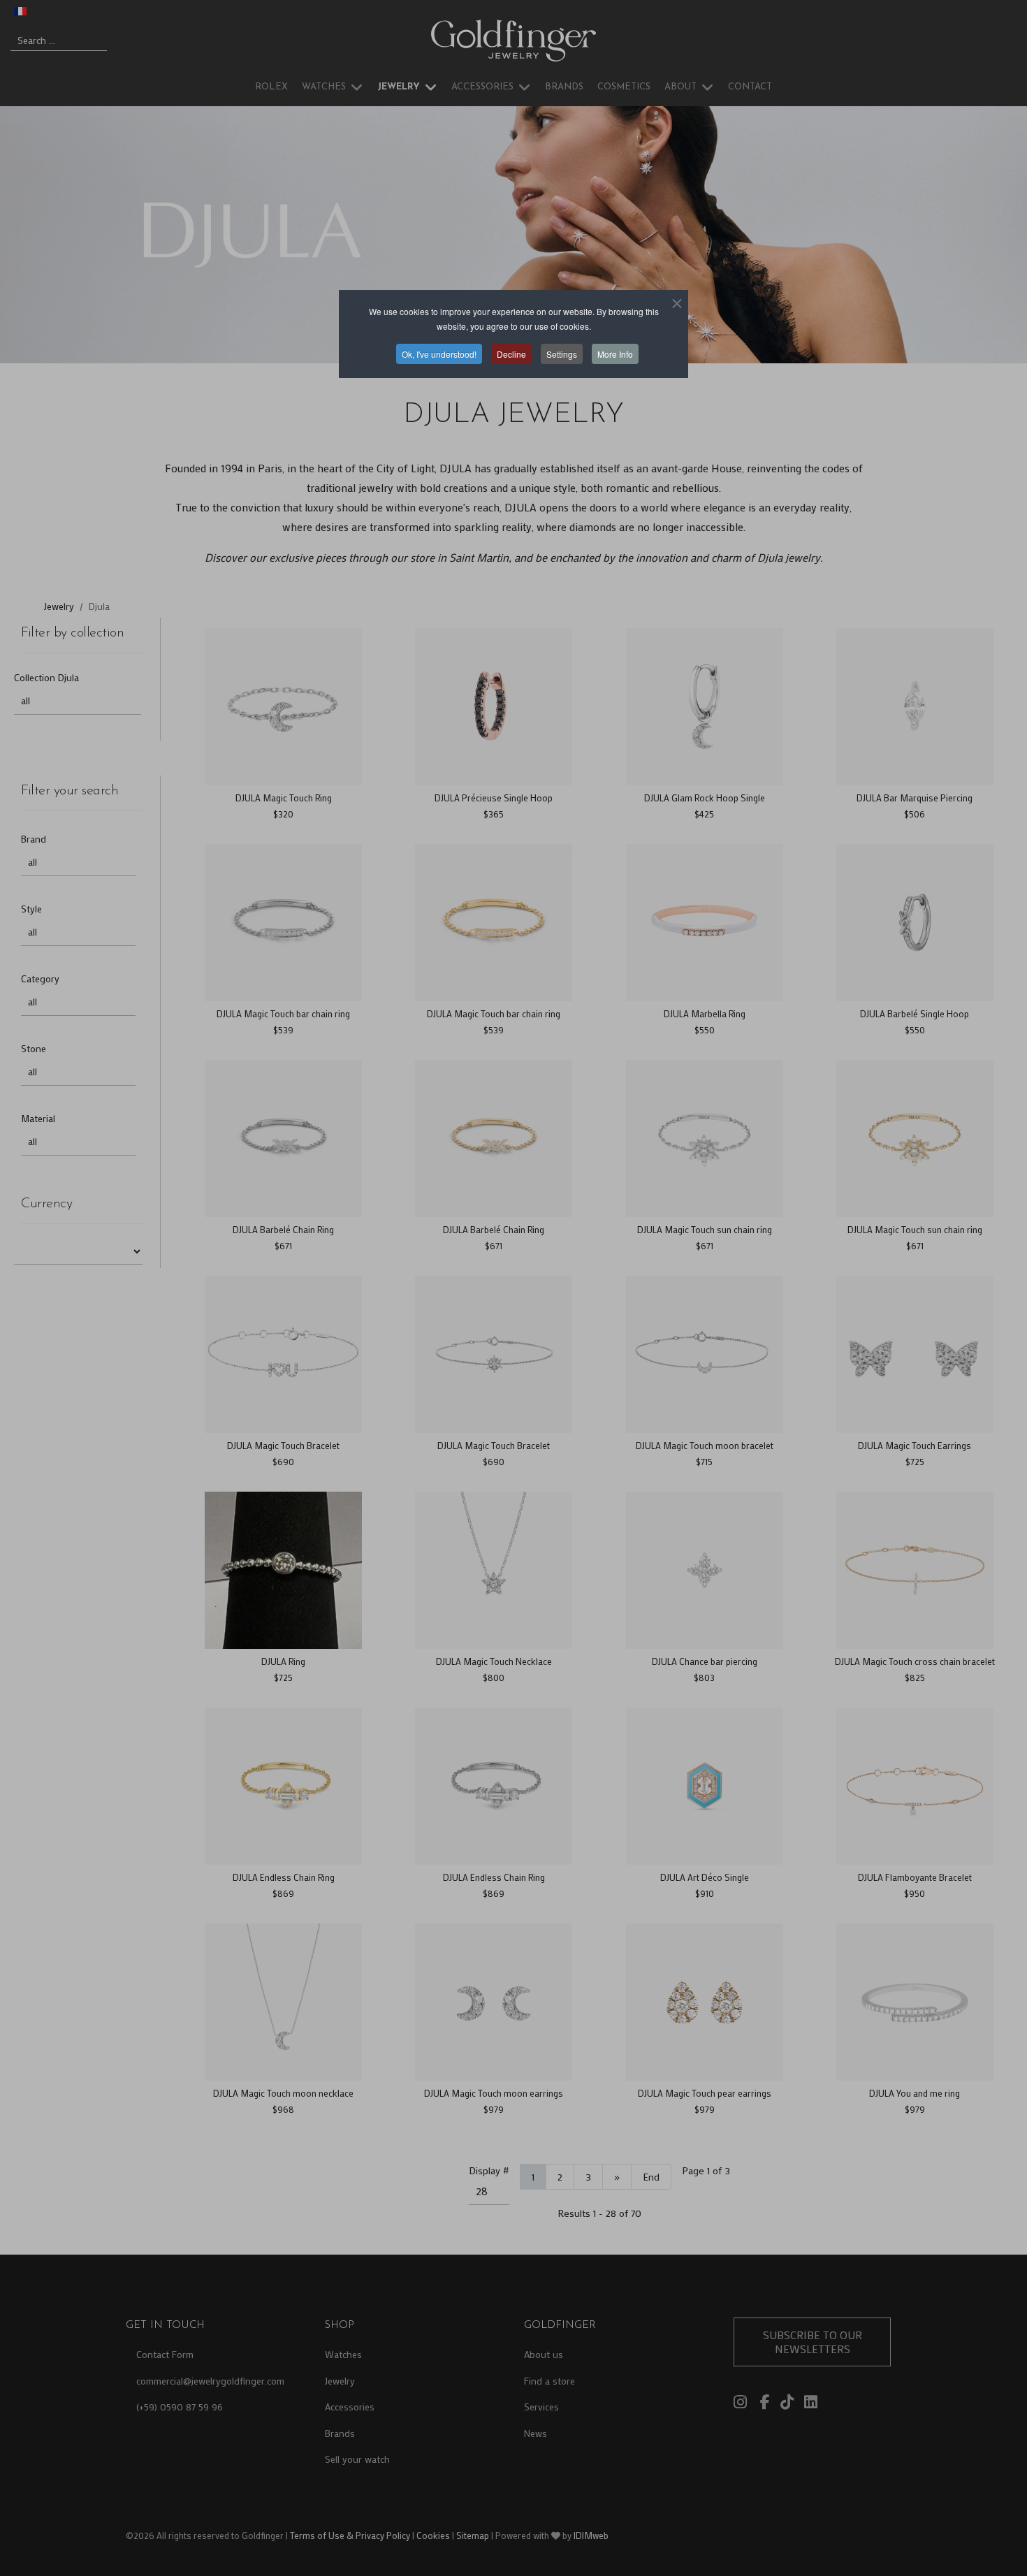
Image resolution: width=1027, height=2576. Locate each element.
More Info (615, 354)
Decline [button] (511, 354)
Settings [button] (562, 354)
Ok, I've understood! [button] (439, 354)
